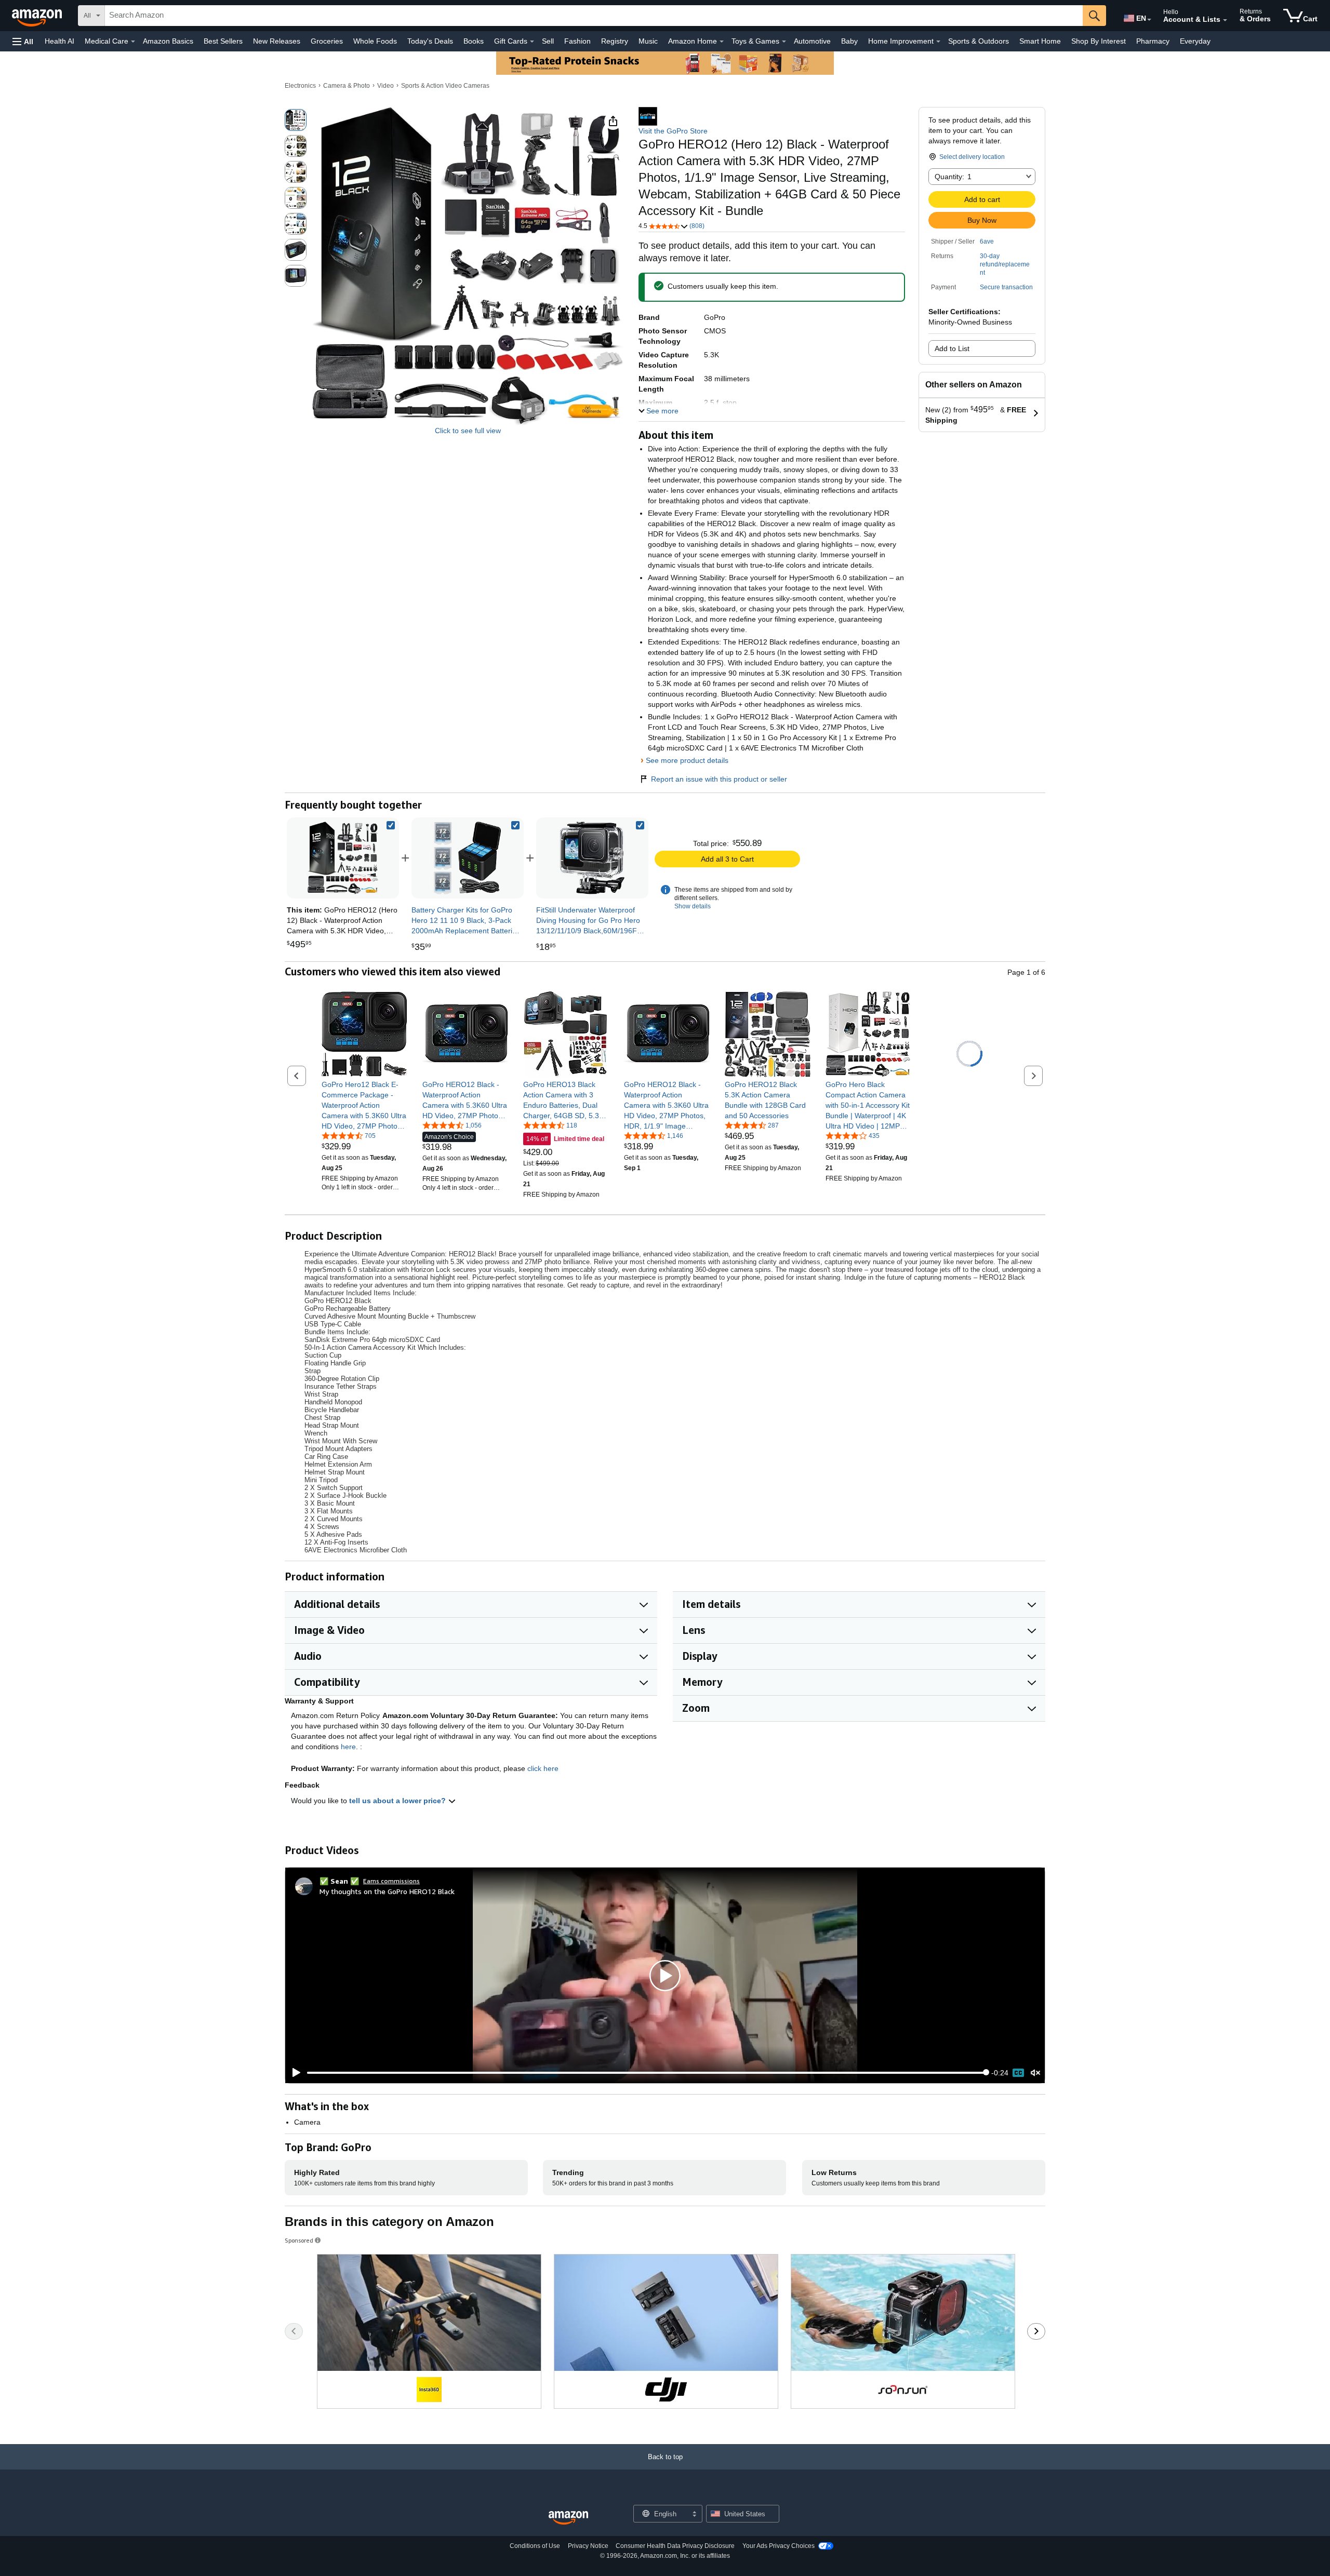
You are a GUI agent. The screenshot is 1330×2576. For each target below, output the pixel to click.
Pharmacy (1153, 41)
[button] (23, 41)
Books (474, 41)
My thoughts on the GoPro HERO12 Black (387, 1891)
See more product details (687, 760)
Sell (548, 41)
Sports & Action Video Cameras (445, 86)
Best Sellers (223, 41)
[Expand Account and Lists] (1225, 20)
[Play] (294, 2073)
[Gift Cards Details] (532, 42)
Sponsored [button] (299, 2240)
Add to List (952, 348)
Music (648, 41)
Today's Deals (430, 41)
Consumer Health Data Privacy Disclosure (675, 2546)
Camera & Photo (347, 86)
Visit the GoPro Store (673, 131)
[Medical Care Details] (133, 42)
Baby (849, 41)
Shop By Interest (1099, 41)
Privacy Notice (588, 2546)
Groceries (327, 41)
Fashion (577, 41)
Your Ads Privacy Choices (779, 2546)
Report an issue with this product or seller (719, 779)
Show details (693, 906)
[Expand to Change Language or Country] (1149, 20)
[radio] (296, 120)
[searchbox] (594, 16)
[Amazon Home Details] (722, 42)
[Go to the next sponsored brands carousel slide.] (1036, 2331)
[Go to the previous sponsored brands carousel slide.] (294, 2331)
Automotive (812, 41)
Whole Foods (375, 41)
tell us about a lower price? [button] (398, 1801)
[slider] (647, 2073)
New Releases (277, 41)
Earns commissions (391, 1881)
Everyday (1195, 41)
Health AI (59, 41)
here (348, 1747)
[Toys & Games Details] (784, 42)
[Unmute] (1035, 2072)
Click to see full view (468, 431)
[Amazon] (38, 16)
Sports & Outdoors (979, 41)
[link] (468, 858)
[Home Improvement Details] (938, 42)
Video (385, 86)
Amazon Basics (168, 41)
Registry (615, 41)
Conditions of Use (535, 2546)
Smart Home (1040, 41)
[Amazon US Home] (568, 2518)
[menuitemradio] (1018, 2073)
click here (543, 1768)
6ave (987, 242)
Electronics (300, 86)
